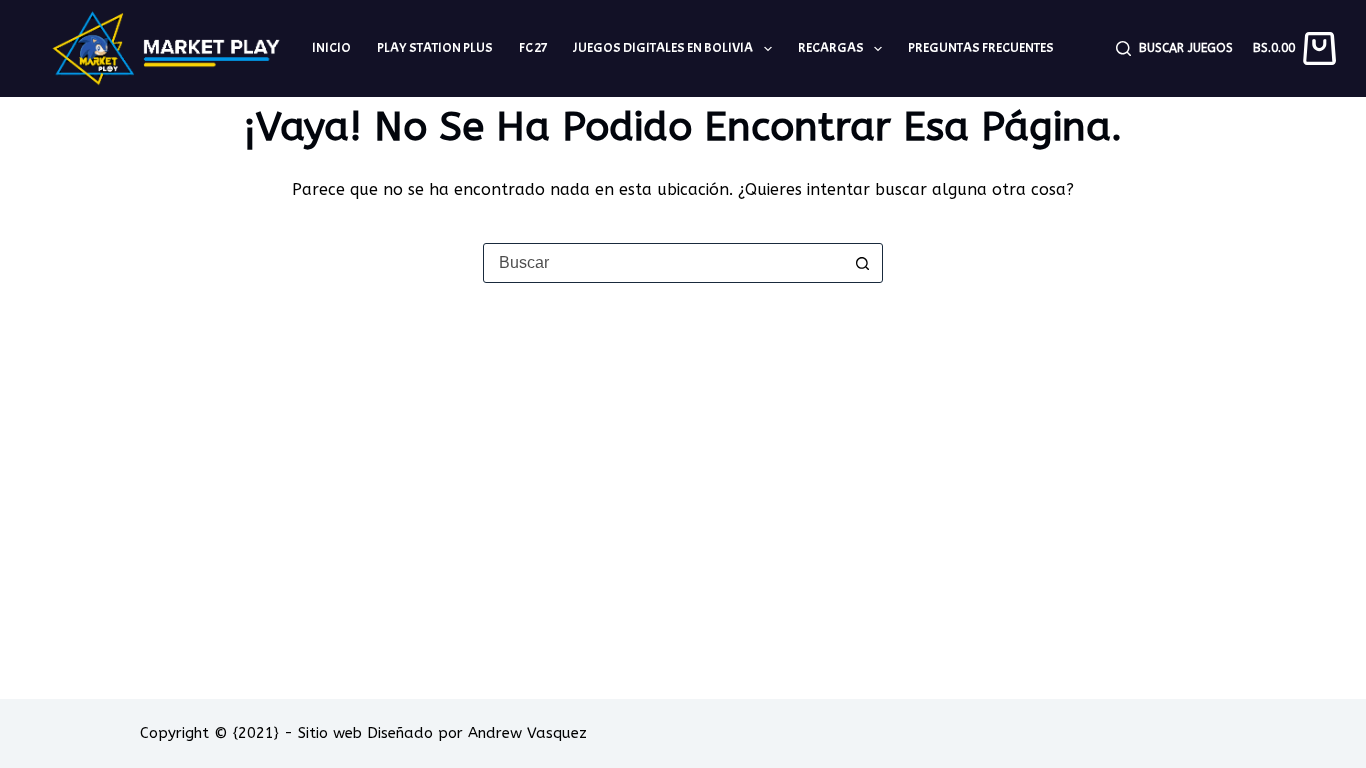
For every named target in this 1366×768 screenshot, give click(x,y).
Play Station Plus (435, 47)
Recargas (831, 47)
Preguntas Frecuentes (981, 47)
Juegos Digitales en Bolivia (663, 47)
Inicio (331, 47)
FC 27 (533, 47)
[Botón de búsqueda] (863, 263)
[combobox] (664, 263)
